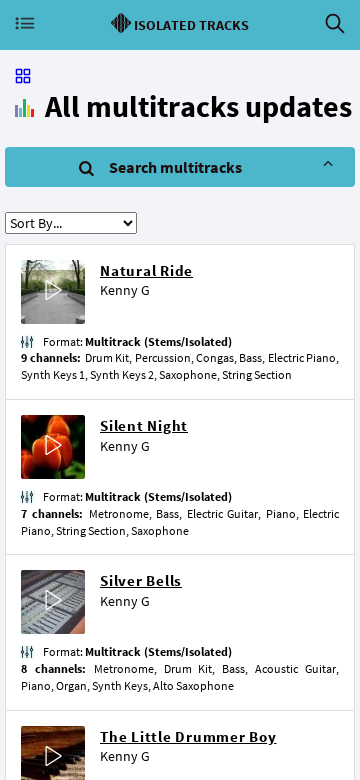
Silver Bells (141, 580)
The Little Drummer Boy (188, 736)
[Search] (335, 24)
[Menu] (25, 24)
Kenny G (125, 290)
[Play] (53, 292)
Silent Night (144, 425)
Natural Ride (146, 270)
